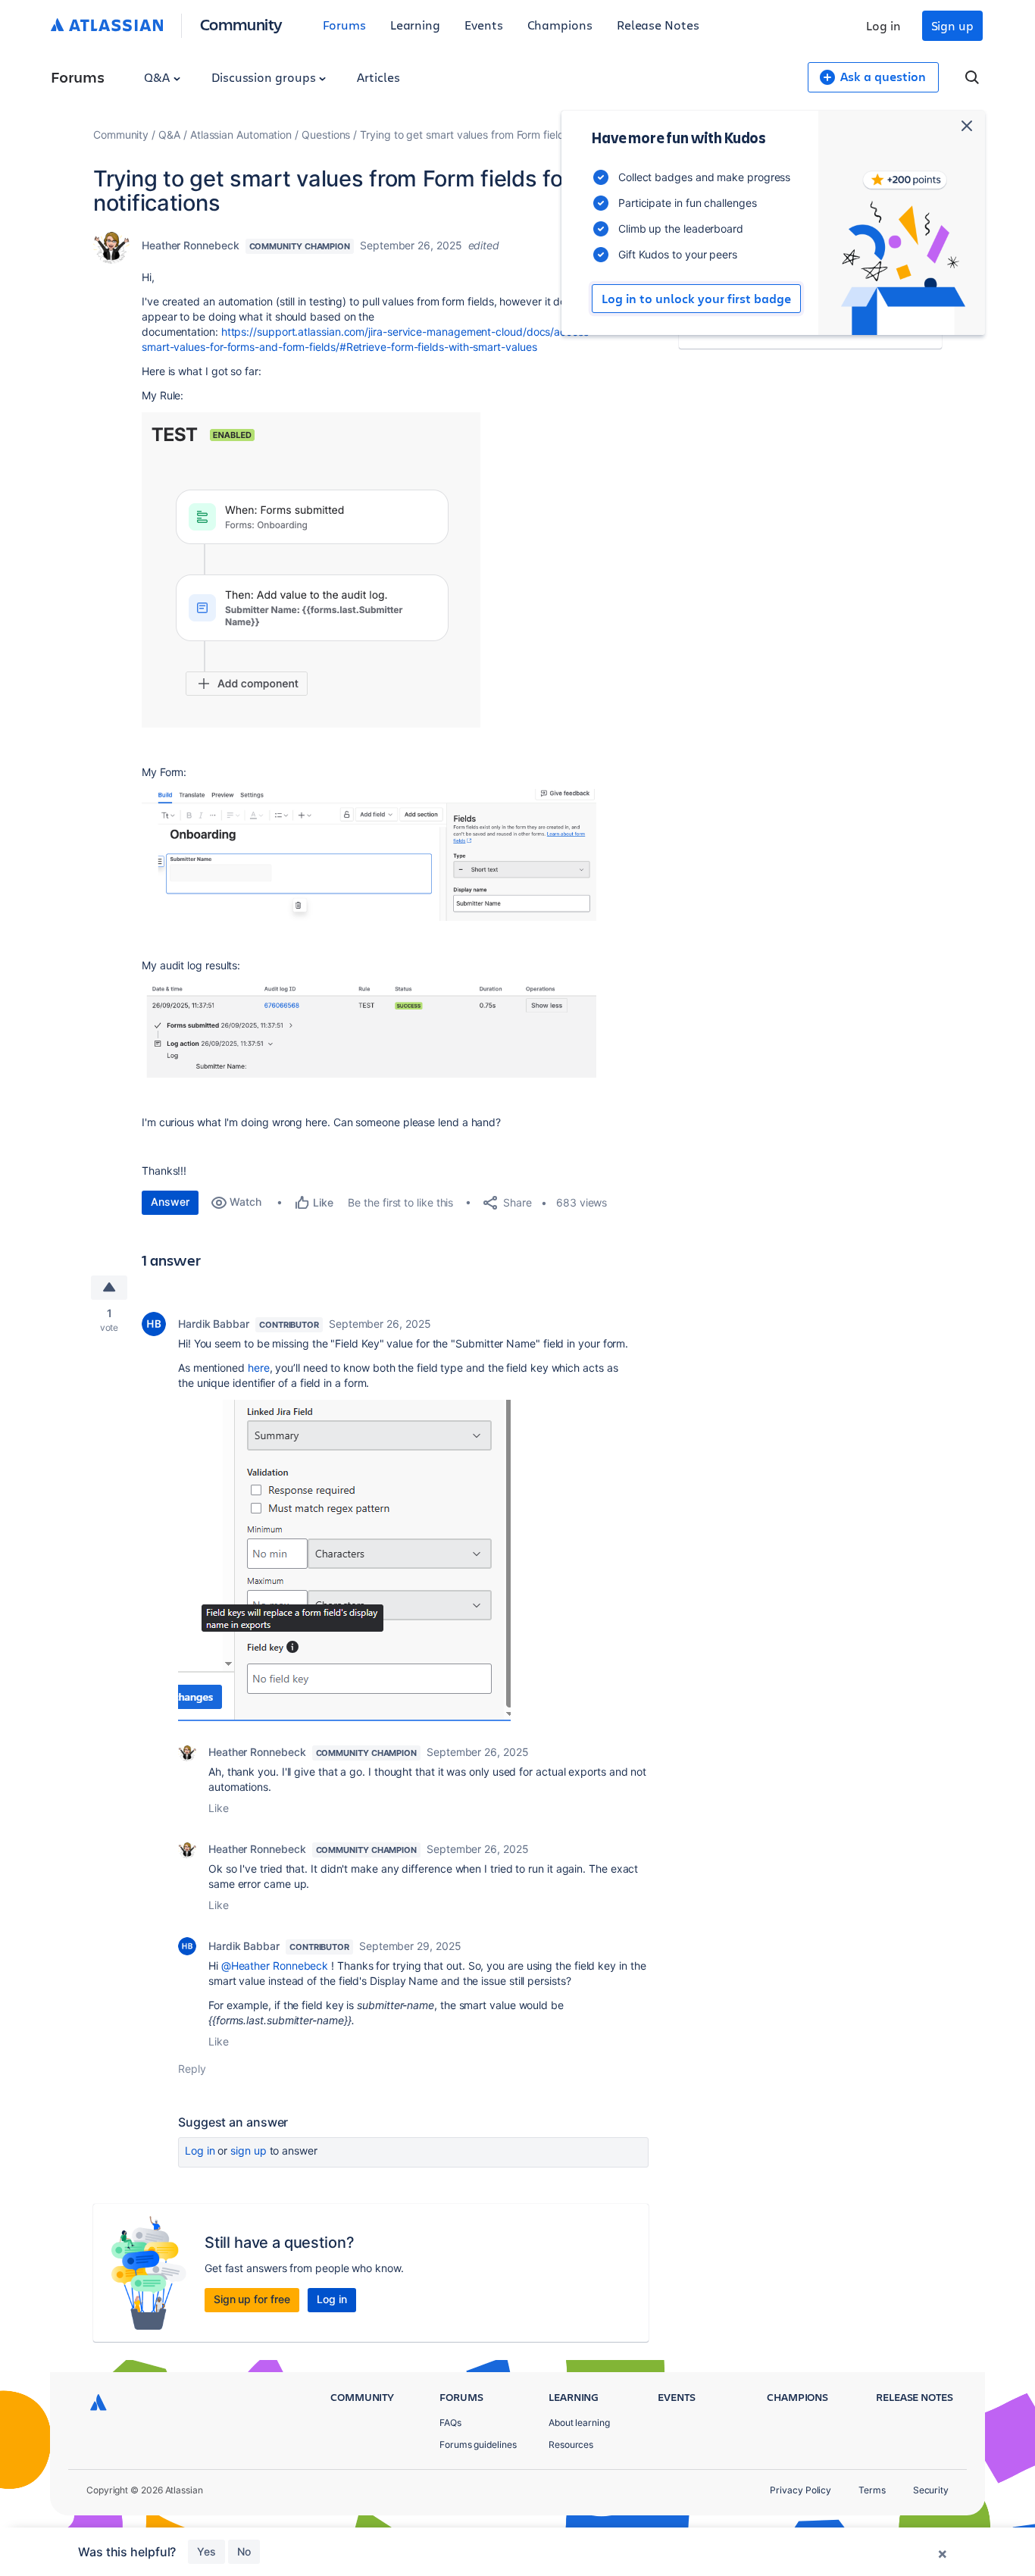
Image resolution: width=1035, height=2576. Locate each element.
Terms (872, 2490)
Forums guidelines (478, 2445)
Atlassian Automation (241, 135)
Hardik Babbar (214, 1324)
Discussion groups (265, 77)
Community (241, 24)
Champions (560, 25)
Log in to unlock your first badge (696, 299)
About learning (579, 2423)
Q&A (158, 77)
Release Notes (658, 25)
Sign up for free (252, 2299)
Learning (415, 25)
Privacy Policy (800, 2490)
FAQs (450, 2423)
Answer (170, 1202)
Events (484, 25)
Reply (192, 2069)
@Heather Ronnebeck (275, 1966)
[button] (311, 570)
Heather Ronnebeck (191, 245)
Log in (883, 25)
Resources (571, 2445)
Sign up (952, 25)
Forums (344, 25)
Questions (326, 135)
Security (931, 2490)
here (259, 1368)
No (244, 2551)
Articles (378, 77)
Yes (206, 2551)
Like (219, 1808)
